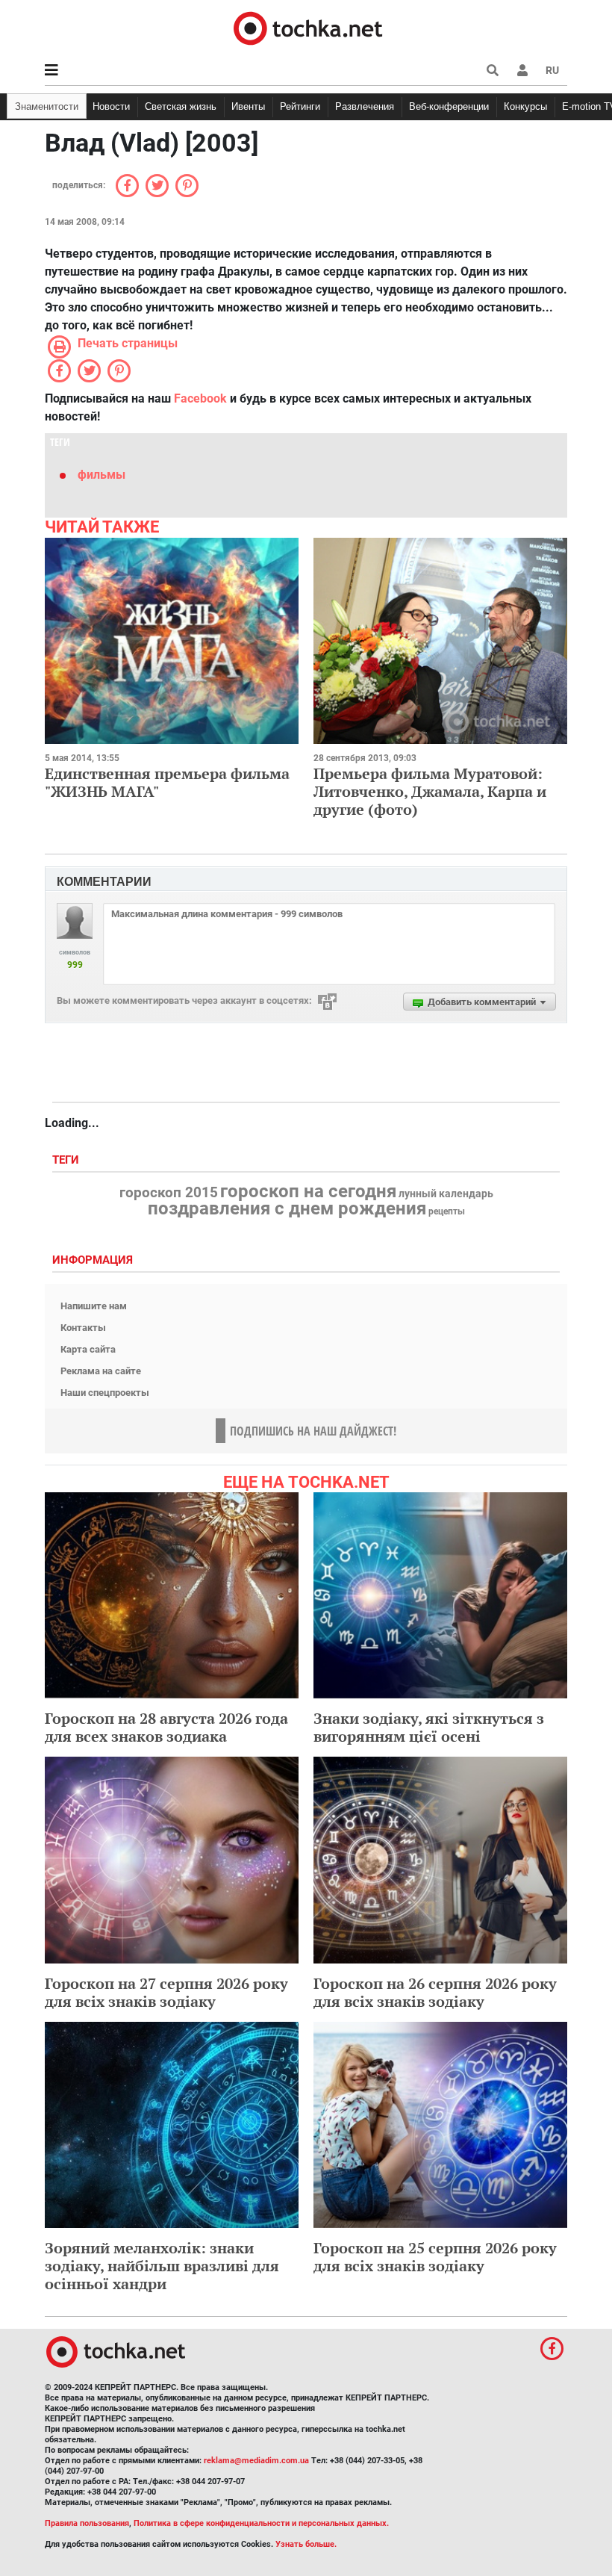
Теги (67, 1160)
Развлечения (365, 106)
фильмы (102, 475)
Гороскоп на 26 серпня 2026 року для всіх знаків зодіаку (435, 1992)
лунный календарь (446, 1194)
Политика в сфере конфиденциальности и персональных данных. (261, 2523)
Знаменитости (47, 106)
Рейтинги (300, 106)
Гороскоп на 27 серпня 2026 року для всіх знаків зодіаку (166, 1992)
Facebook (200, 398)
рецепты (447, 1211)
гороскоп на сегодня (308, 1191)
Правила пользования (87, 2523)
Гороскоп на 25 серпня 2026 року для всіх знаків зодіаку (435, 2257)
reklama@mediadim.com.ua (256, 2461)
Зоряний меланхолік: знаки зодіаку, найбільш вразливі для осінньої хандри (162, 2266)
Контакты (83, 1328)
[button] (522, 70)
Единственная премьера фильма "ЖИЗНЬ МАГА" (167, 782)
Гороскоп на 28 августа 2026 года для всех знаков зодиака (166, 1727)
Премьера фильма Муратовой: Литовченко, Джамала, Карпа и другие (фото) (430, 791)
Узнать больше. (306, 2544)
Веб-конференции (449, 106)
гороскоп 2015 (169, 1193)
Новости (111, 106)
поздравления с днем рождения (287, 1208)
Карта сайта (88, 1349)
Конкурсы (525, 106)
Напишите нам (94, 1306)
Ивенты (248, 106)
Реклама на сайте (101, 1371)
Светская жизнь (181, 106)
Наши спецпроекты (105, 1393)
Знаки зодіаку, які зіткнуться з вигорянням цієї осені (429, 1727)
